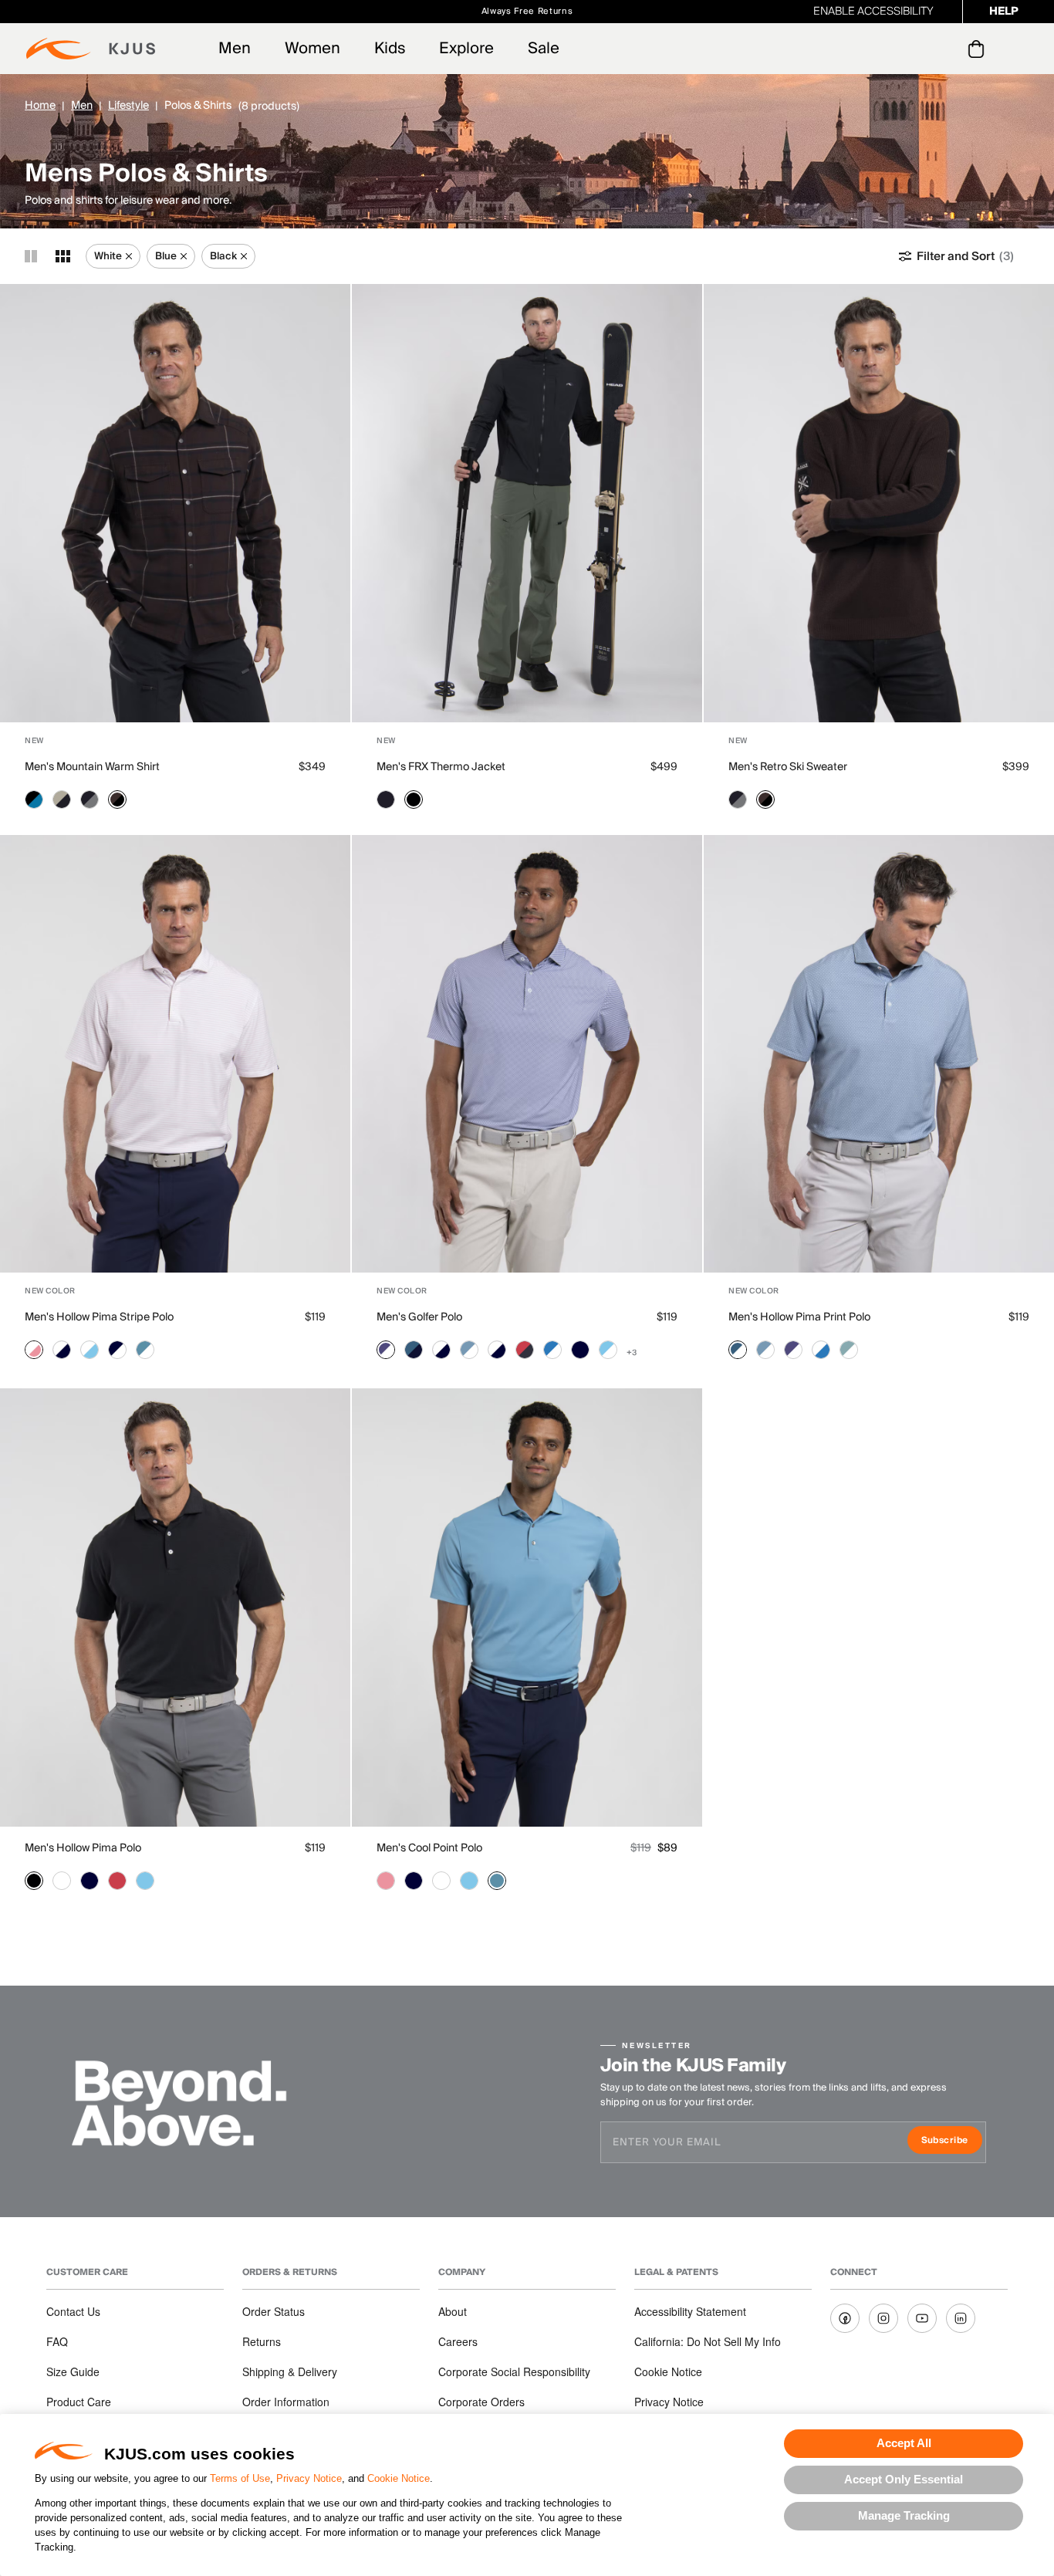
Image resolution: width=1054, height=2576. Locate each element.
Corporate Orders (481, 2402)
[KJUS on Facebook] (845, 2318)
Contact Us (73, 2311)
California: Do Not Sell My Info (708, 2341)
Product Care (79, 2402)
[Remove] (129, 256)
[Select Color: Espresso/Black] (117, 800)
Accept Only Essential (904, 2479)
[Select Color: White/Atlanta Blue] (62, 1350)
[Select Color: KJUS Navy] (386, 800)
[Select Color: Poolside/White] (608, 1350)
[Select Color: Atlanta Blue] (580, 1350)
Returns (262, 2341)
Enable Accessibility (873, 12)
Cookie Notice (399, 2478)
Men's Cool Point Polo (429, 1848)
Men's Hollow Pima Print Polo (799, 1317)
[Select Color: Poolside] (145, 1881)
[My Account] (945, 49)
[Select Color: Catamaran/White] (552, 1350)
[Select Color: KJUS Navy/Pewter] (90, 800)
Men (235, 49)
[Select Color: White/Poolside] (90, 1350)
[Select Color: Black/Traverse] (34, 800)
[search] (914, 49)
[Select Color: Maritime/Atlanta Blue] (414, 1350)
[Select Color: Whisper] (386, 1881)
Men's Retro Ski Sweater (788, 767)
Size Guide (73, 2371)
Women (312, 49)
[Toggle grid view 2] (31, 256)
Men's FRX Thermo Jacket (441, 767)
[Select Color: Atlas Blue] (497, 1881)
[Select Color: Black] (414, 800)
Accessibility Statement (690, 2311)
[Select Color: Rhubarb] (117, 1881)
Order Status (274, 2311)
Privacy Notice (309, 2478)
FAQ (57, 2341)
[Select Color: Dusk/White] (386, 1350)
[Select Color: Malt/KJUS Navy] (62, 800)
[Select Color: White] (62, 1881)
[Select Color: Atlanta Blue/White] (117, 1350)
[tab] (979, 49)
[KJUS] (91, 49)
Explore (466, 49)
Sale (544, 49)
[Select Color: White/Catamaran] (821, 1350)
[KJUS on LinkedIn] (961, 2318)
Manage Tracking (904, 2515)
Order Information (286, 2402)
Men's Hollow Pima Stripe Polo (99, 1317)
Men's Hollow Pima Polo (83, 1848)
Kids (390, 49)
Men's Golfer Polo (419, 1317)
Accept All (904, 2443)
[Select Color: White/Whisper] (34, 1350)
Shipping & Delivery (290, 2371)
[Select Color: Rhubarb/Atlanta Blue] (525, 1350)
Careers (458, 2341)
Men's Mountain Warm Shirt (92, 767)
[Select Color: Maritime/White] (738, 1350)
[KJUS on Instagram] (883, 2318)
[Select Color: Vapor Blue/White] (469, 1350)
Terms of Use (240, 2478)
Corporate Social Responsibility (514, 2371)
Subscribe (952, 2142)
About (453, 2311)
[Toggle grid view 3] (63, 256)
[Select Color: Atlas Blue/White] (145, 1350)
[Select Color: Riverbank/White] (849, 1350)
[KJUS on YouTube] (922, 2318)
